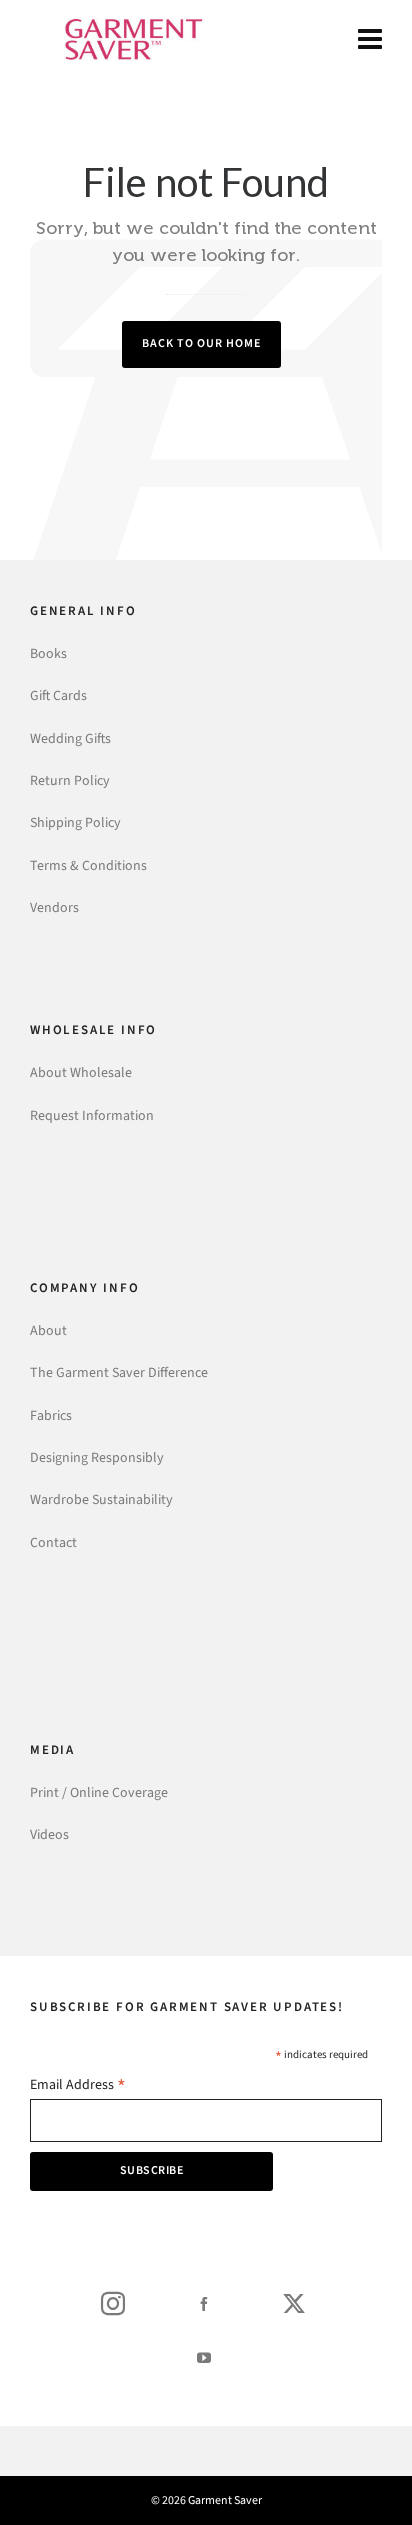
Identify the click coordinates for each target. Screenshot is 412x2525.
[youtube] (204, 2357)
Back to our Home (201, 343)
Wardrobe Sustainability (101, 1499)
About (48, 1330)
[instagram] (113, 2303)
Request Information (92, 1115)
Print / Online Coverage (99, 1792)
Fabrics (51, 1415)
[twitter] (294, 2303)
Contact (53, 1542)
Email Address (78, 2086)
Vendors (54, 907)
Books (48, 653)
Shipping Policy (75, 822)
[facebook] (204, 2303)
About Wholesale (81, 1072)
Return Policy (70, 780)
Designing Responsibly (97, 1457)
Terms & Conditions (88, 865)
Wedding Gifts (70, 738)
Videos (49, 1834)
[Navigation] (370, 40)
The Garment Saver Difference (119, 1372)
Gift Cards (58, 695)
